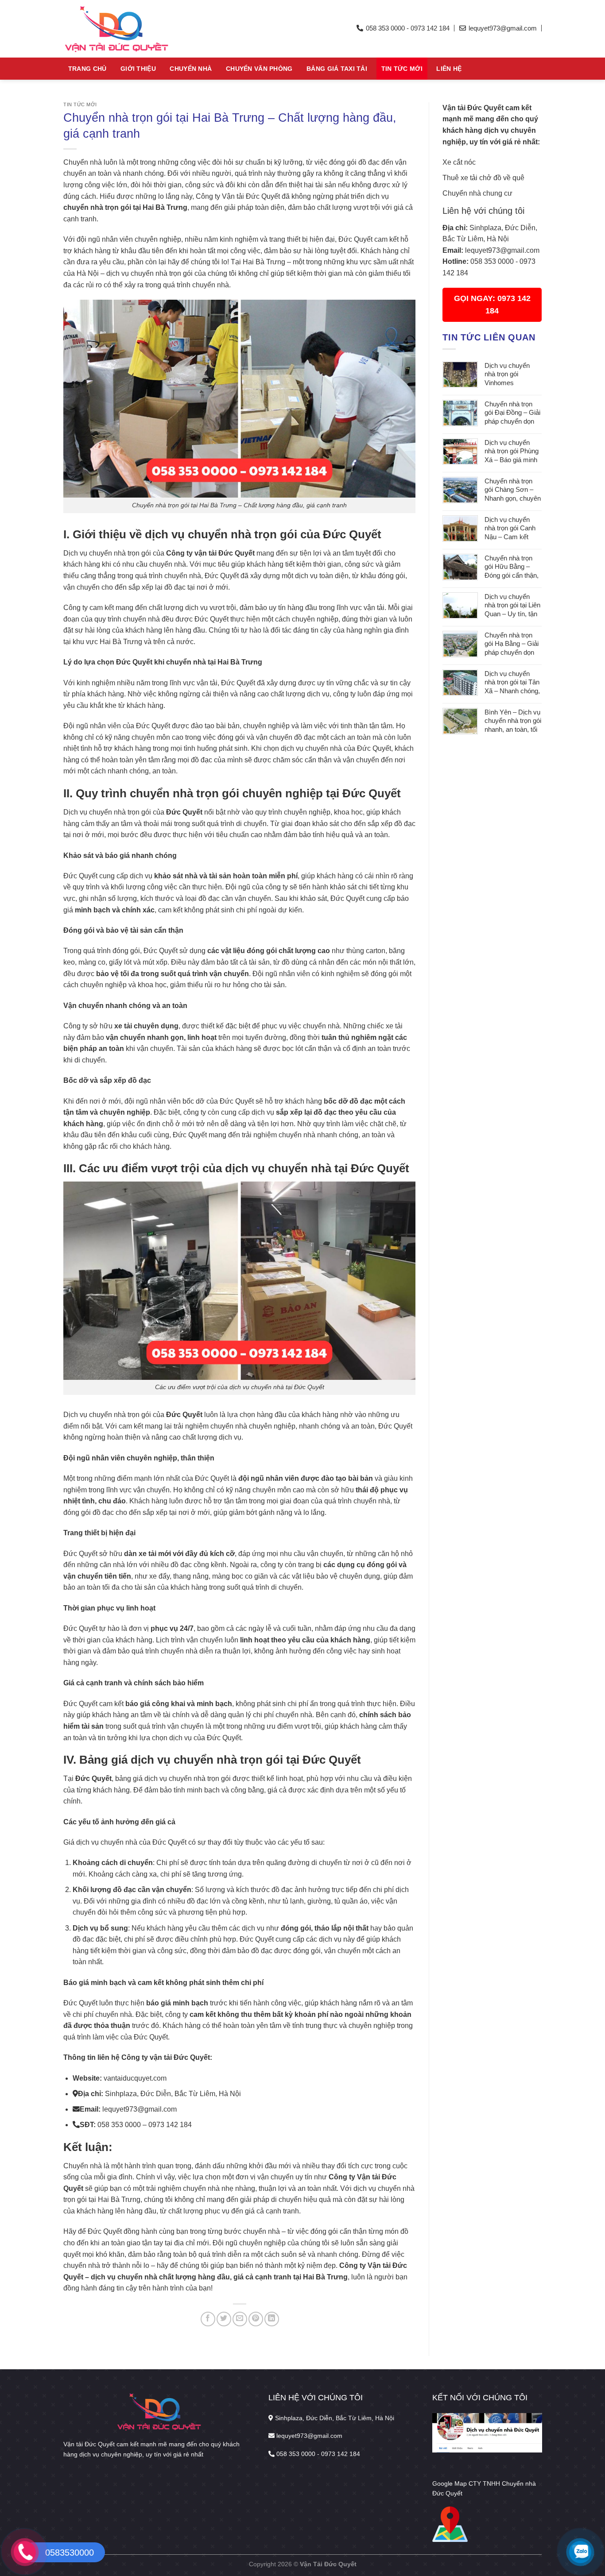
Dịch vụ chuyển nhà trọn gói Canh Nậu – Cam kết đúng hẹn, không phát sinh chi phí (510, 529)
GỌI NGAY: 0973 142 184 (492, 305)
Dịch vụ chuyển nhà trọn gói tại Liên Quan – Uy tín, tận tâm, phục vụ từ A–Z (512, 606)
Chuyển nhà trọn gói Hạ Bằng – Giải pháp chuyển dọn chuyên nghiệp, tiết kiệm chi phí (512, 644)
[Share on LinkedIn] (272, 2319)
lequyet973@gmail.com (502, 250)
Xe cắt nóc (459, 162)
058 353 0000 (492, 261)
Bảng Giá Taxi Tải (337, 69)
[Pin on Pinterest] (256, 2319)
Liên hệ (449, 69)
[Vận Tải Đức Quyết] (145, 29)
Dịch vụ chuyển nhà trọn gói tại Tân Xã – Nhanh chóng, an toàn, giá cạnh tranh (512, 683)
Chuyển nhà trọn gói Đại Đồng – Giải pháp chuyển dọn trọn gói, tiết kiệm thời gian (512, 413)
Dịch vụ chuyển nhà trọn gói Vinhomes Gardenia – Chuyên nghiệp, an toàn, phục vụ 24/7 (513, 375)
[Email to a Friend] (240, 2319)
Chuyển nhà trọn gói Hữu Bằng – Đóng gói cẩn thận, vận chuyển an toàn (513, 567)
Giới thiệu (138, 69)
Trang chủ (87, 69)
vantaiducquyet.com (135, 2078)
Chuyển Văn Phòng (259, 69)
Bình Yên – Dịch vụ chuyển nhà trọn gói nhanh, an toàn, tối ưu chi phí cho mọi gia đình (513, 721)
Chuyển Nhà (191, 69)
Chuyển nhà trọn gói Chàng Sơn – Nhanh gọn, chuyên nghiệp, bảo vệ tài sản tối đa (513, 490)
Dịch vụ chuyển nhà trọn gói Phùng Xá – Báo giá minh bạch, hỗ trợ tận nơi (513, 452)
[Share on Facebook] (208, 2319)
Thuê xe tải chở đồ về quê (483, 178)
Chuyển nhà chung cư (477, 193)
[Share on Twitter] (224, 2319)
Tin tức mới (402, 69)
